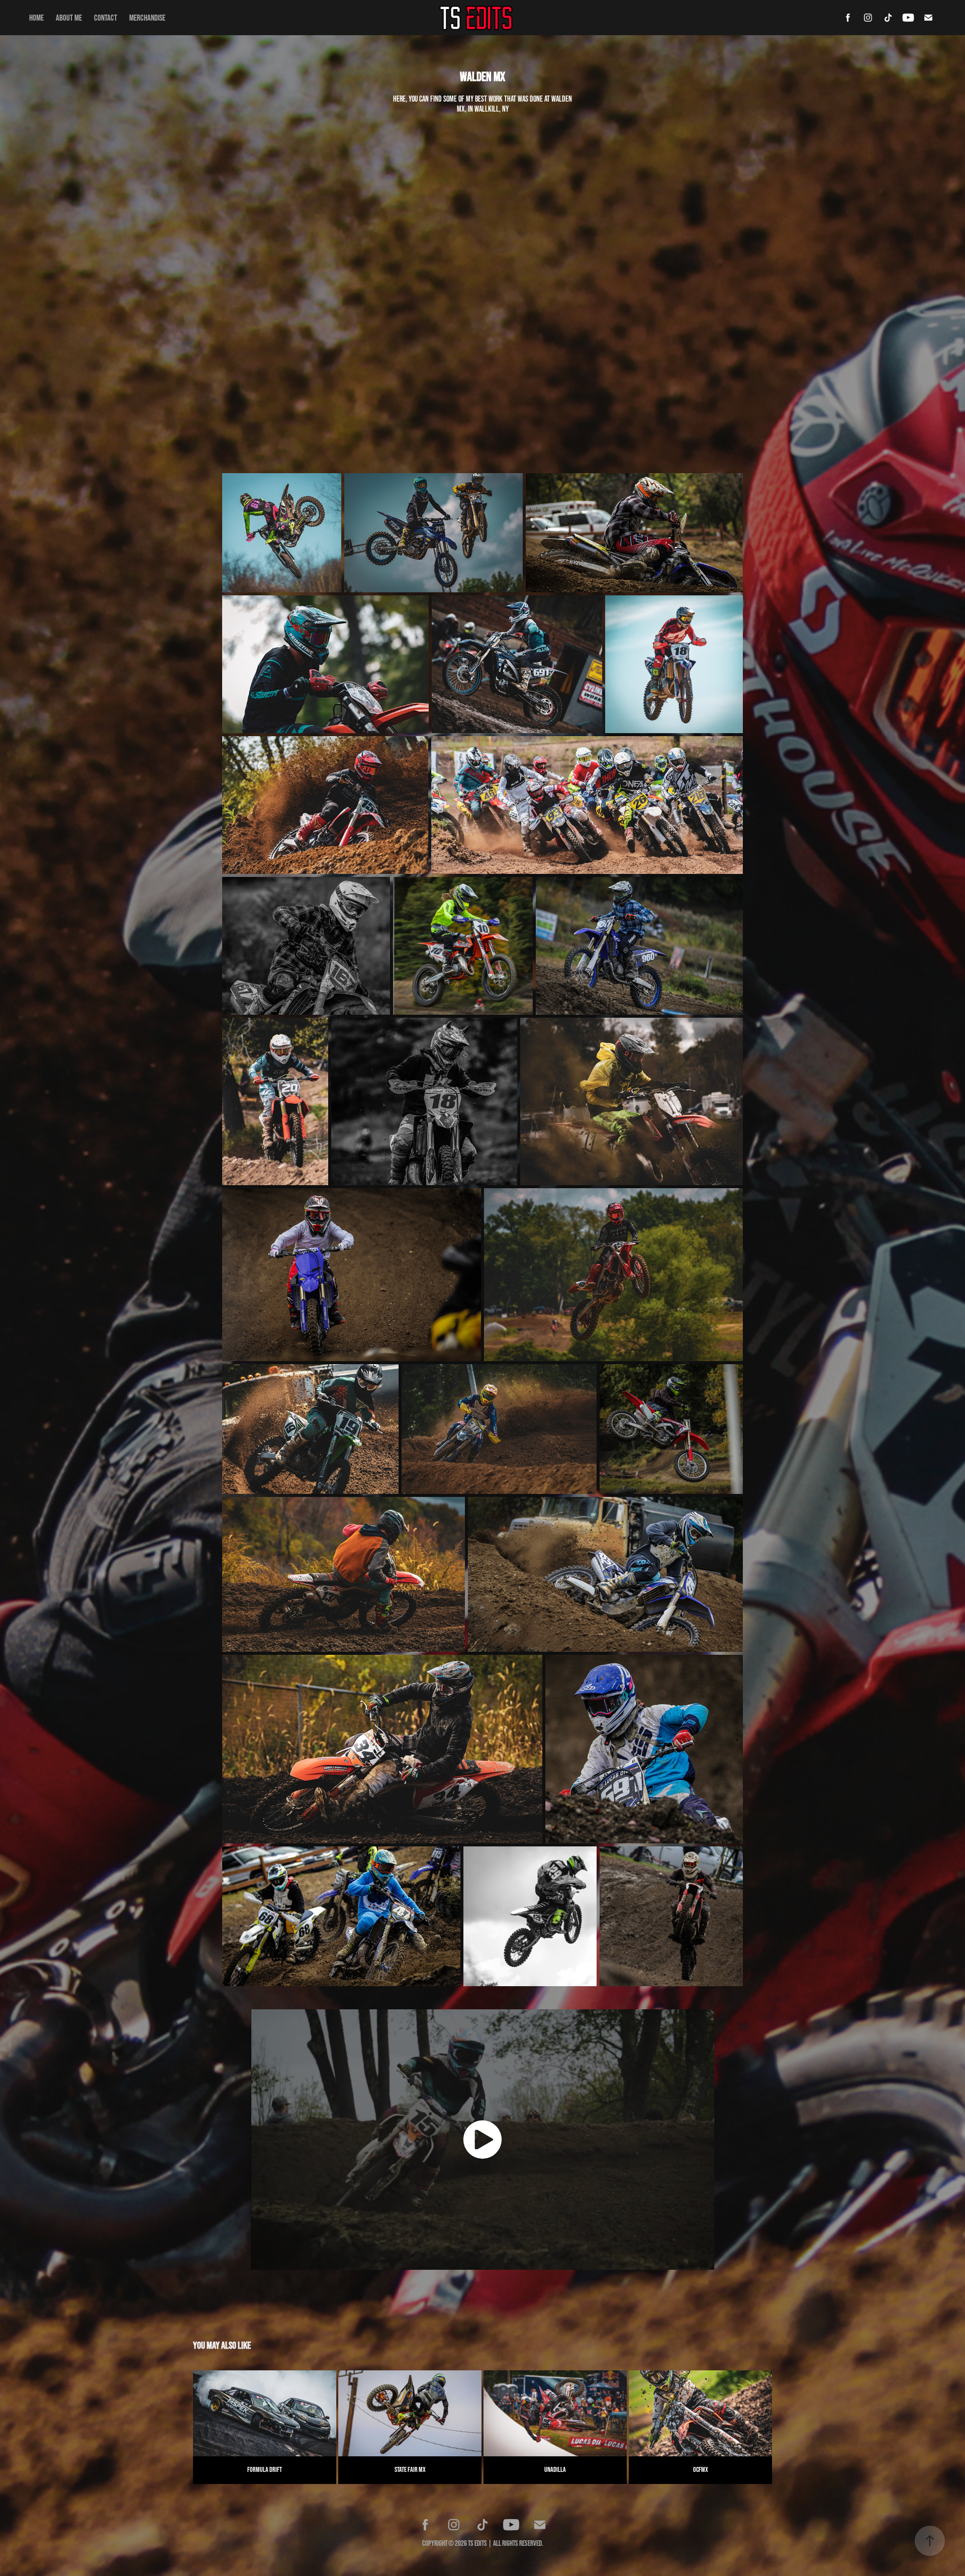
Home (36, 17)
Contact (106, 17)
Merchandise (147, 17)
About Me (69, 17)
